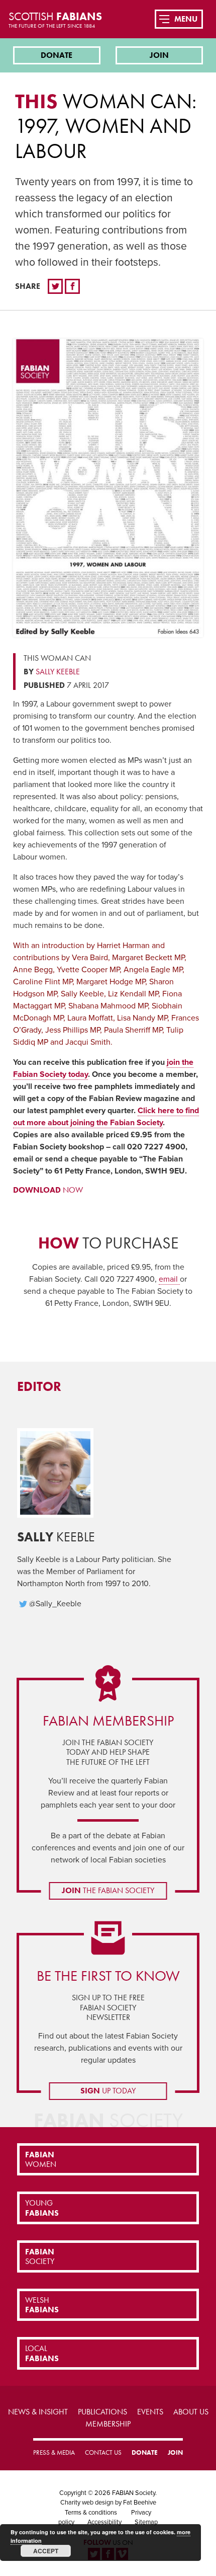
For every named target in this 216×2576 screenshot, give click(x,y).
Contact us (103, 2452)
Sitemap (146, 2522)
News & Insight (38, 2412)
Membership (108, 2424)
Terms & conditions (91, 2513)
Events (150, 2412)
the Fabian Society (108, 1890)
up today (108, 2091)
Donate (57, 55)
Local (42, 2353)
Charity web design (87, 2503)
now (48, 1190)
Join (159, 55)
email (169, 1279)
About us (191, 2412)
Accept (46, 2551)
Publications (102, 2412)
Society (40, 2256)
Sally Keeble (58, 672)
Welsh (42, 2305)
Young (42, 2208)
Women (41, 2159)
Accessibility (104, 2522)
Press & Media (54, 2452)
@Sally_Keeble (55, 1604)
